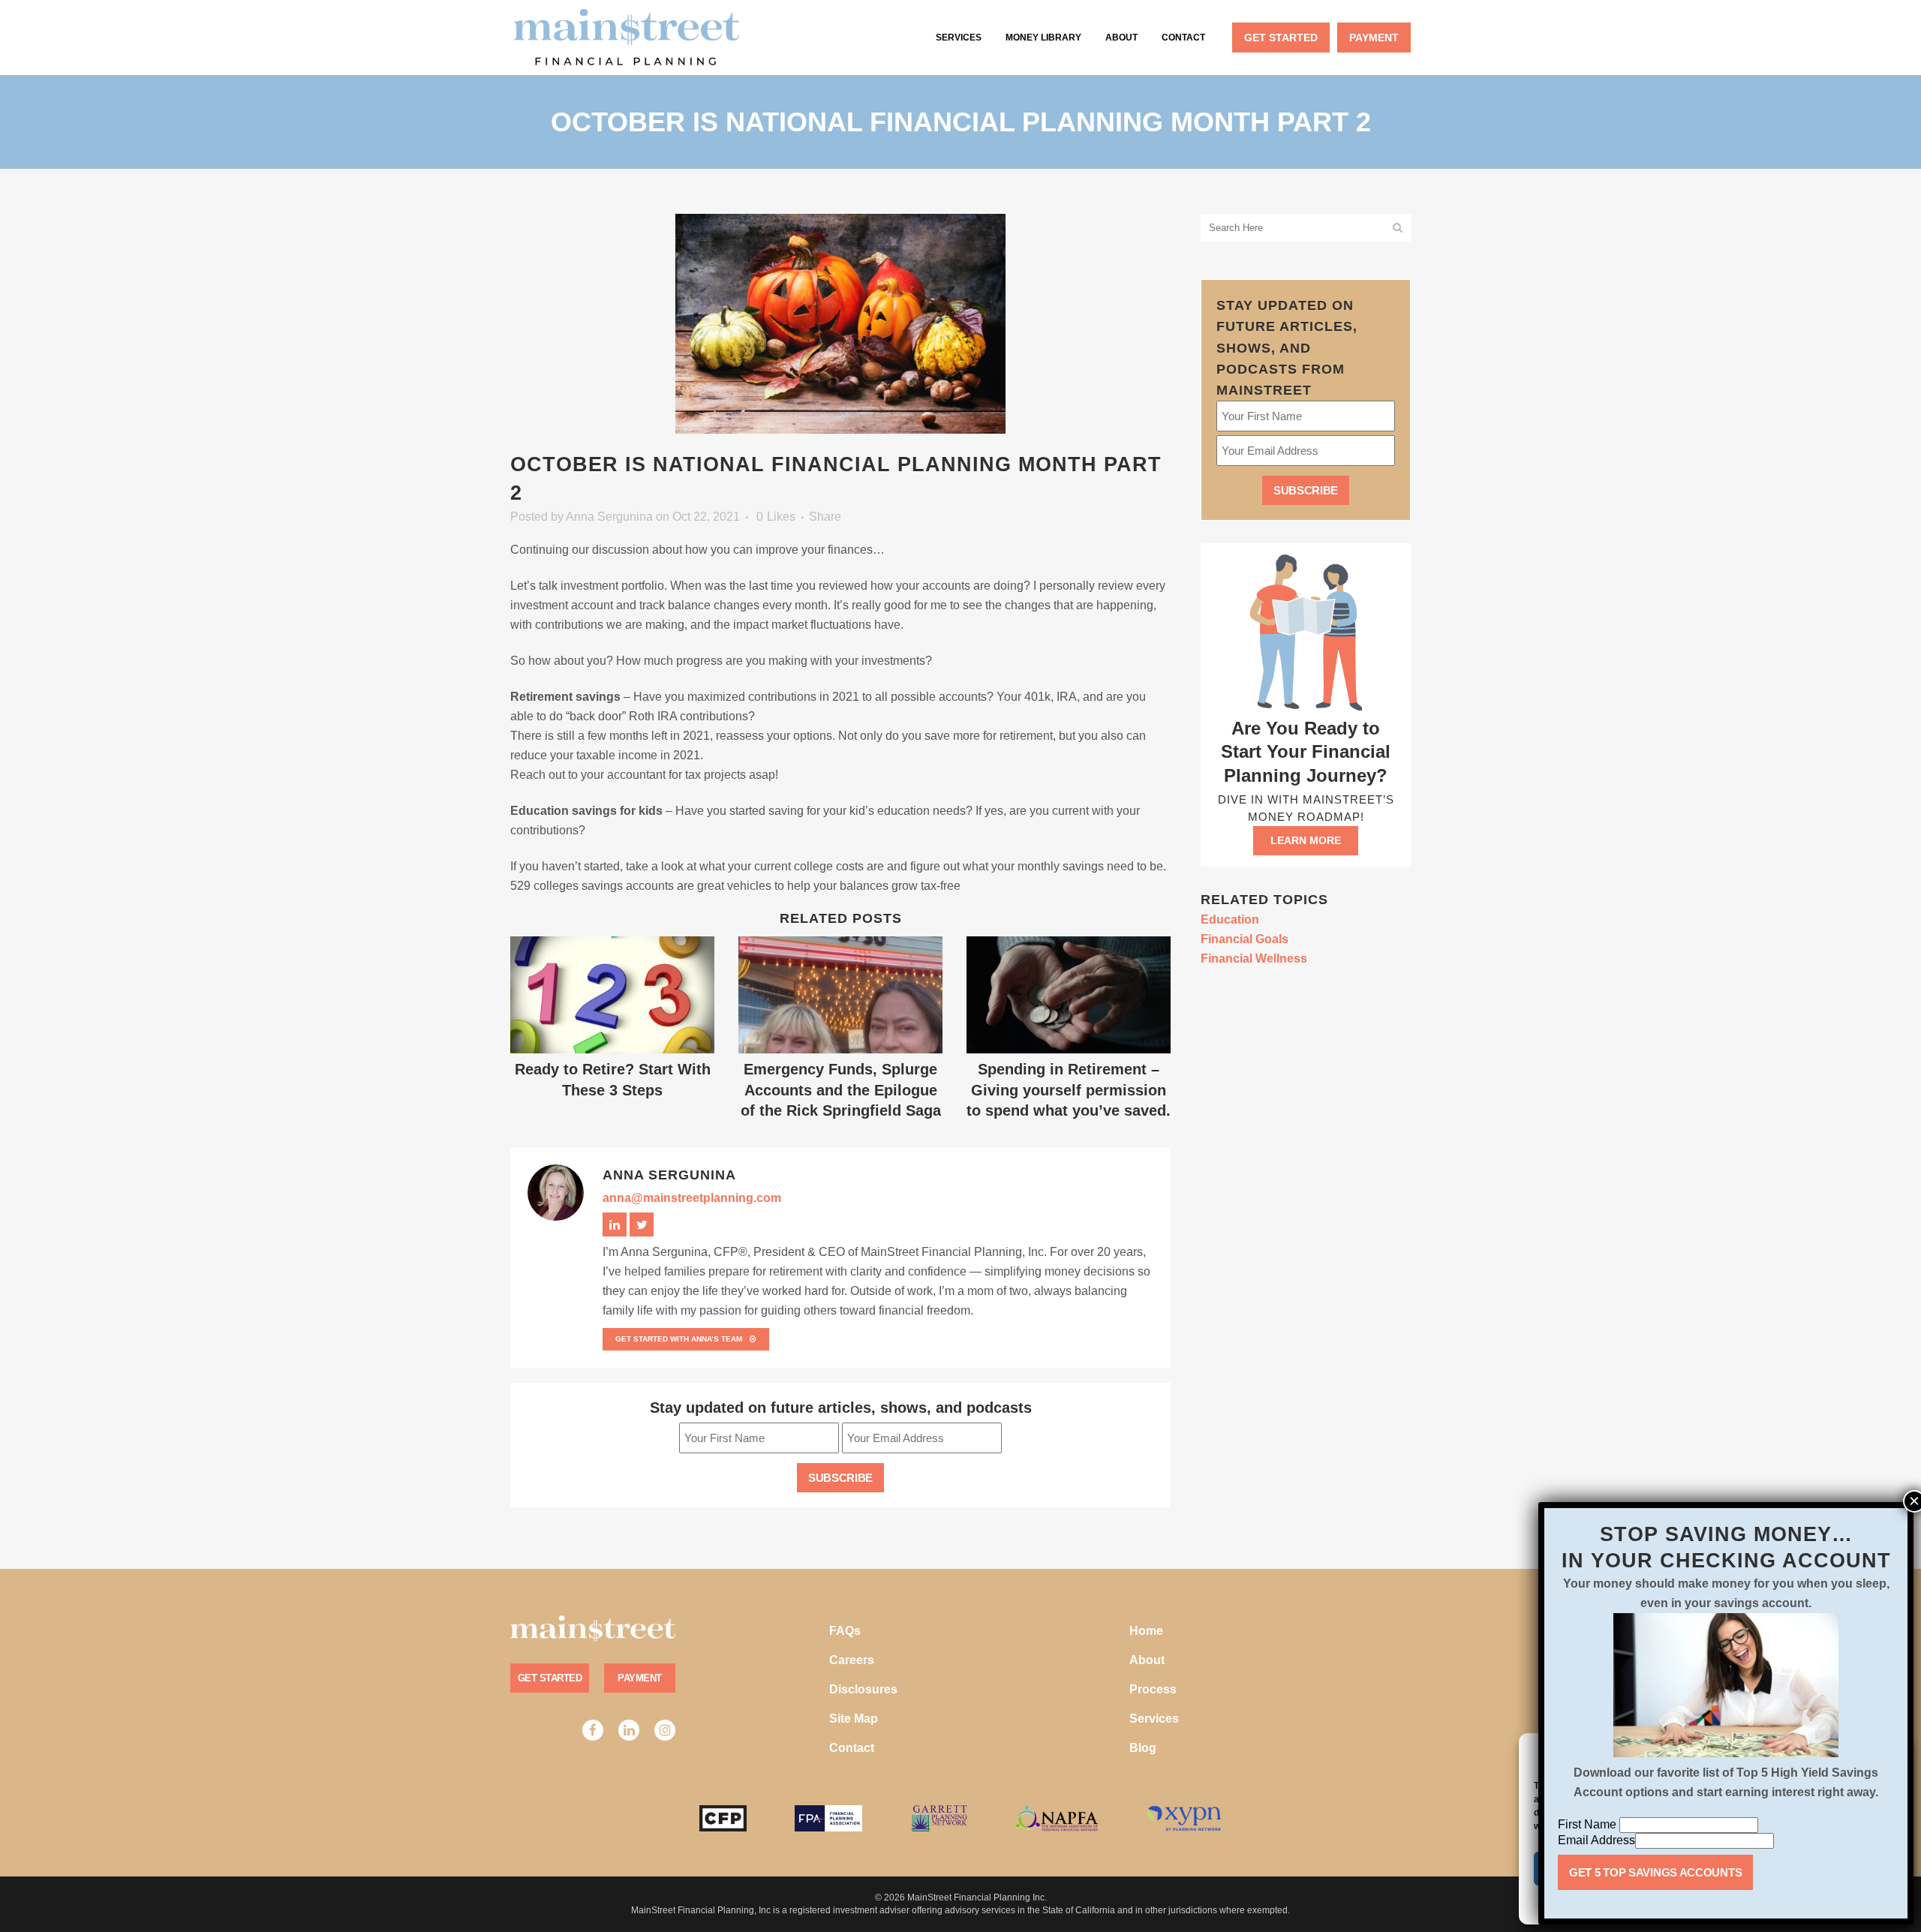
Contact (852, 1748)
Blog (1143, 1748)
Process (1153, 1689)
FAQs (845, 1631)
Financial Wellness (1254, 958)
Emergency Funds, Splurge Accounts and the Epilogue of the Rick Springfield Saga (841, 1090)
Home (1146, 1631)
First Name (1589, 1824)
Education (1230, 919)
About (1147, 1660)
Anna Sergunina (609, 517)
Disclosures (863, 1689)
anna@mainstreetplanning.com (692, 1198)
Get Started (550, 1678)
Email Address (1596, 1840)
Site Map (854, 1719)
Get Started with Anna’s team (679, 1339)
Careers (852, 1660)
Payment (639, 1678)
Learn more (1306, 840)
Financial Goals (1245, 939)
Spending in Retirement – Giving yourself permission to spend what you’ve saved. (1069, 1090)
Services (1154, 1719)
